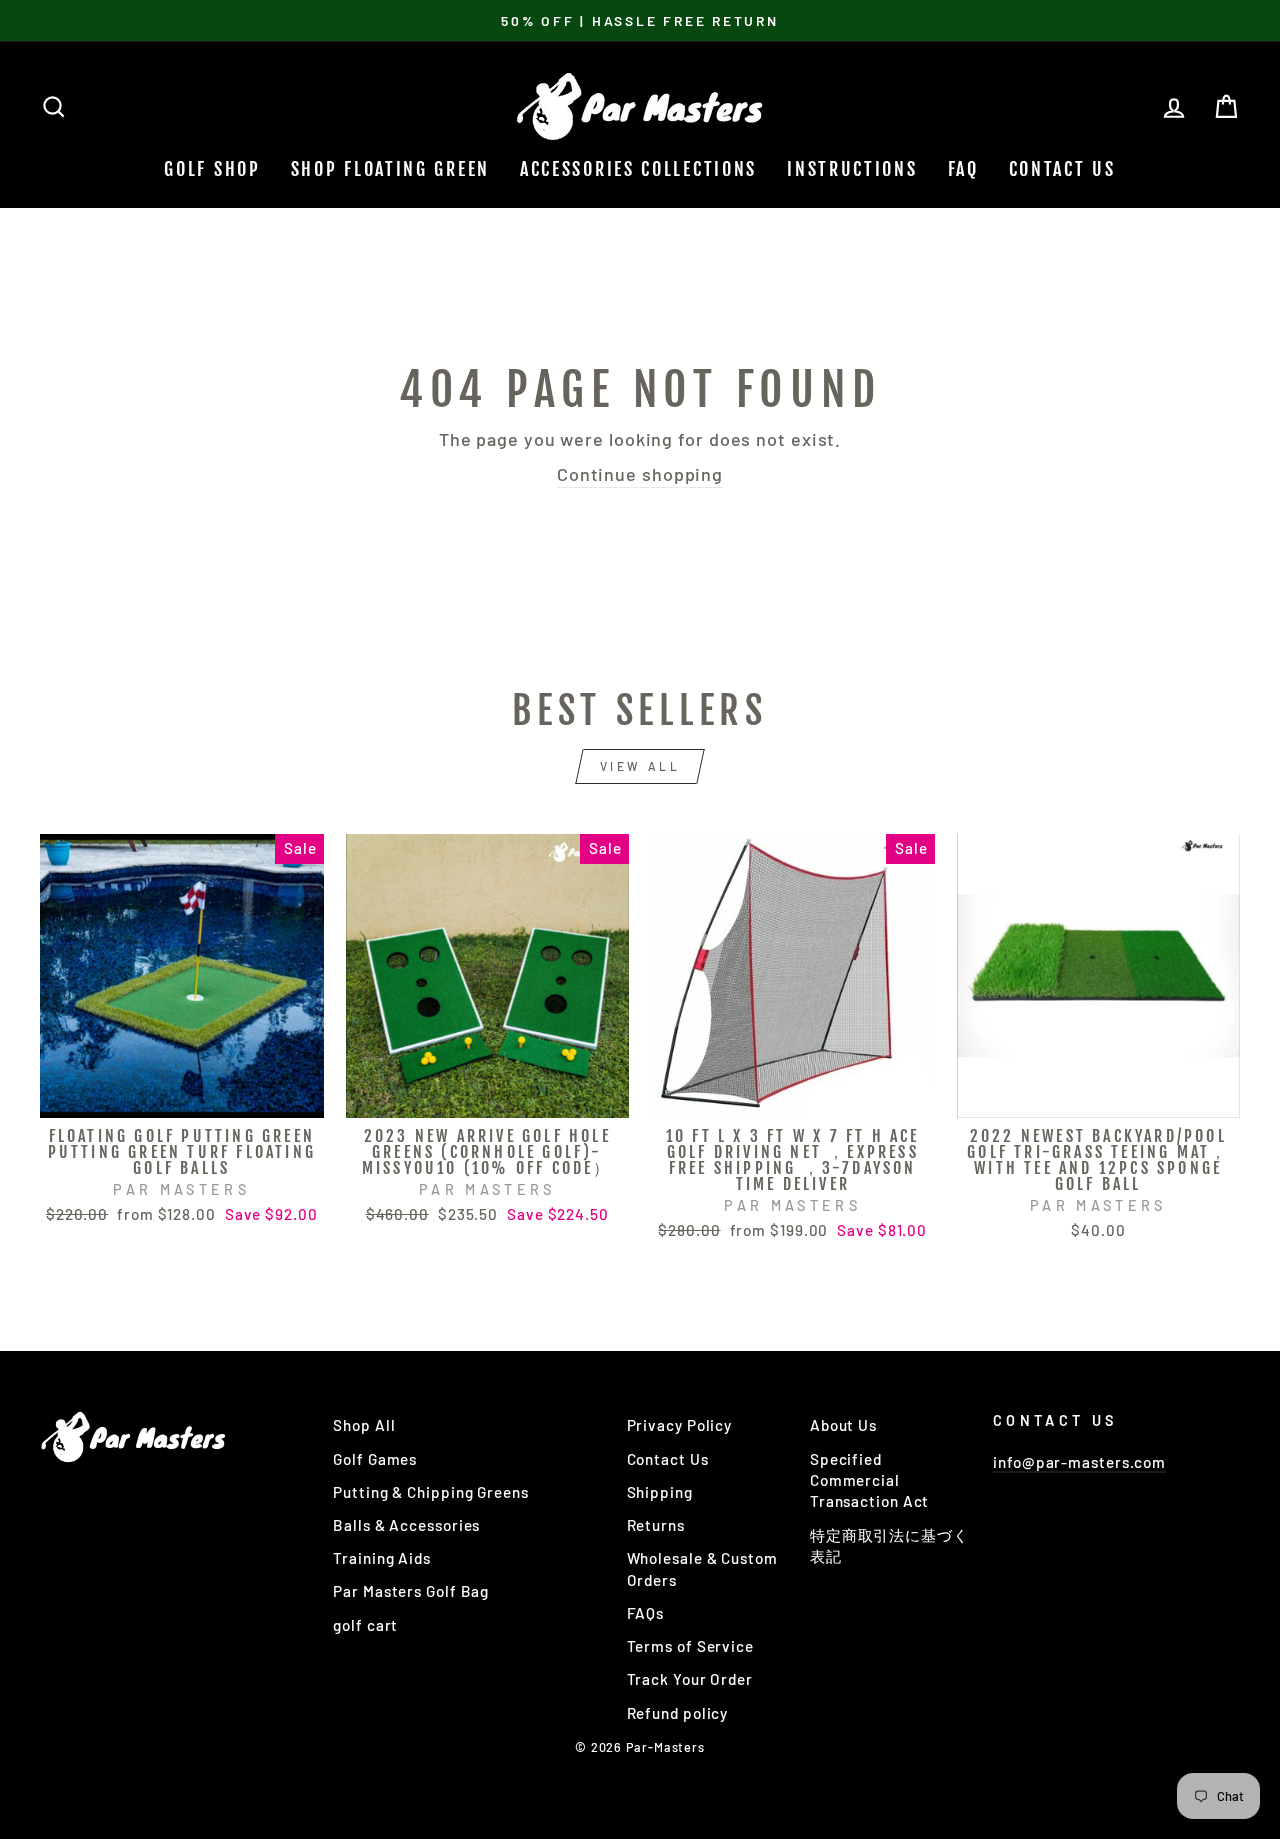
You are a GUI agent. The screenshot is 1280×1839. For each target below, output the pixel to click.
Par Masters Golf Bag (411, 1591)
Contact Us (1062, 169)
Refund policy (678, 1713)
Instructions (852, 169)
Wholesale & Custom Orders (702, 1568)
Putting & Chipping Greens (431, 1492)
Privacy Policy (680, 1425)
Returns (656, 1525)
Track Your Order (690, 1679)
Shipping (660, 1492)
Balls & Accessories (406, 1525)
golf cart (365, 1625)
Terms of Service (690, 1646)
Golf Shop (212, 169)
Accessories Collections (638, 169)
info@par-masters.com (1079, 1462)
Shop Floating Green (390, 169)
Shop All (364, 1425)
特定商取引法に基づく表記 (889, 1545)
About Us (843, 1425)
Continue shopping (640, 474)
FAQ (963, 169)
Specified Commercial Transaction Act (870, 1480)
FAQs (646, 1613)
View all (640, 766)
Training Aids (382, 1558)
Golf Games (375, 1459)
